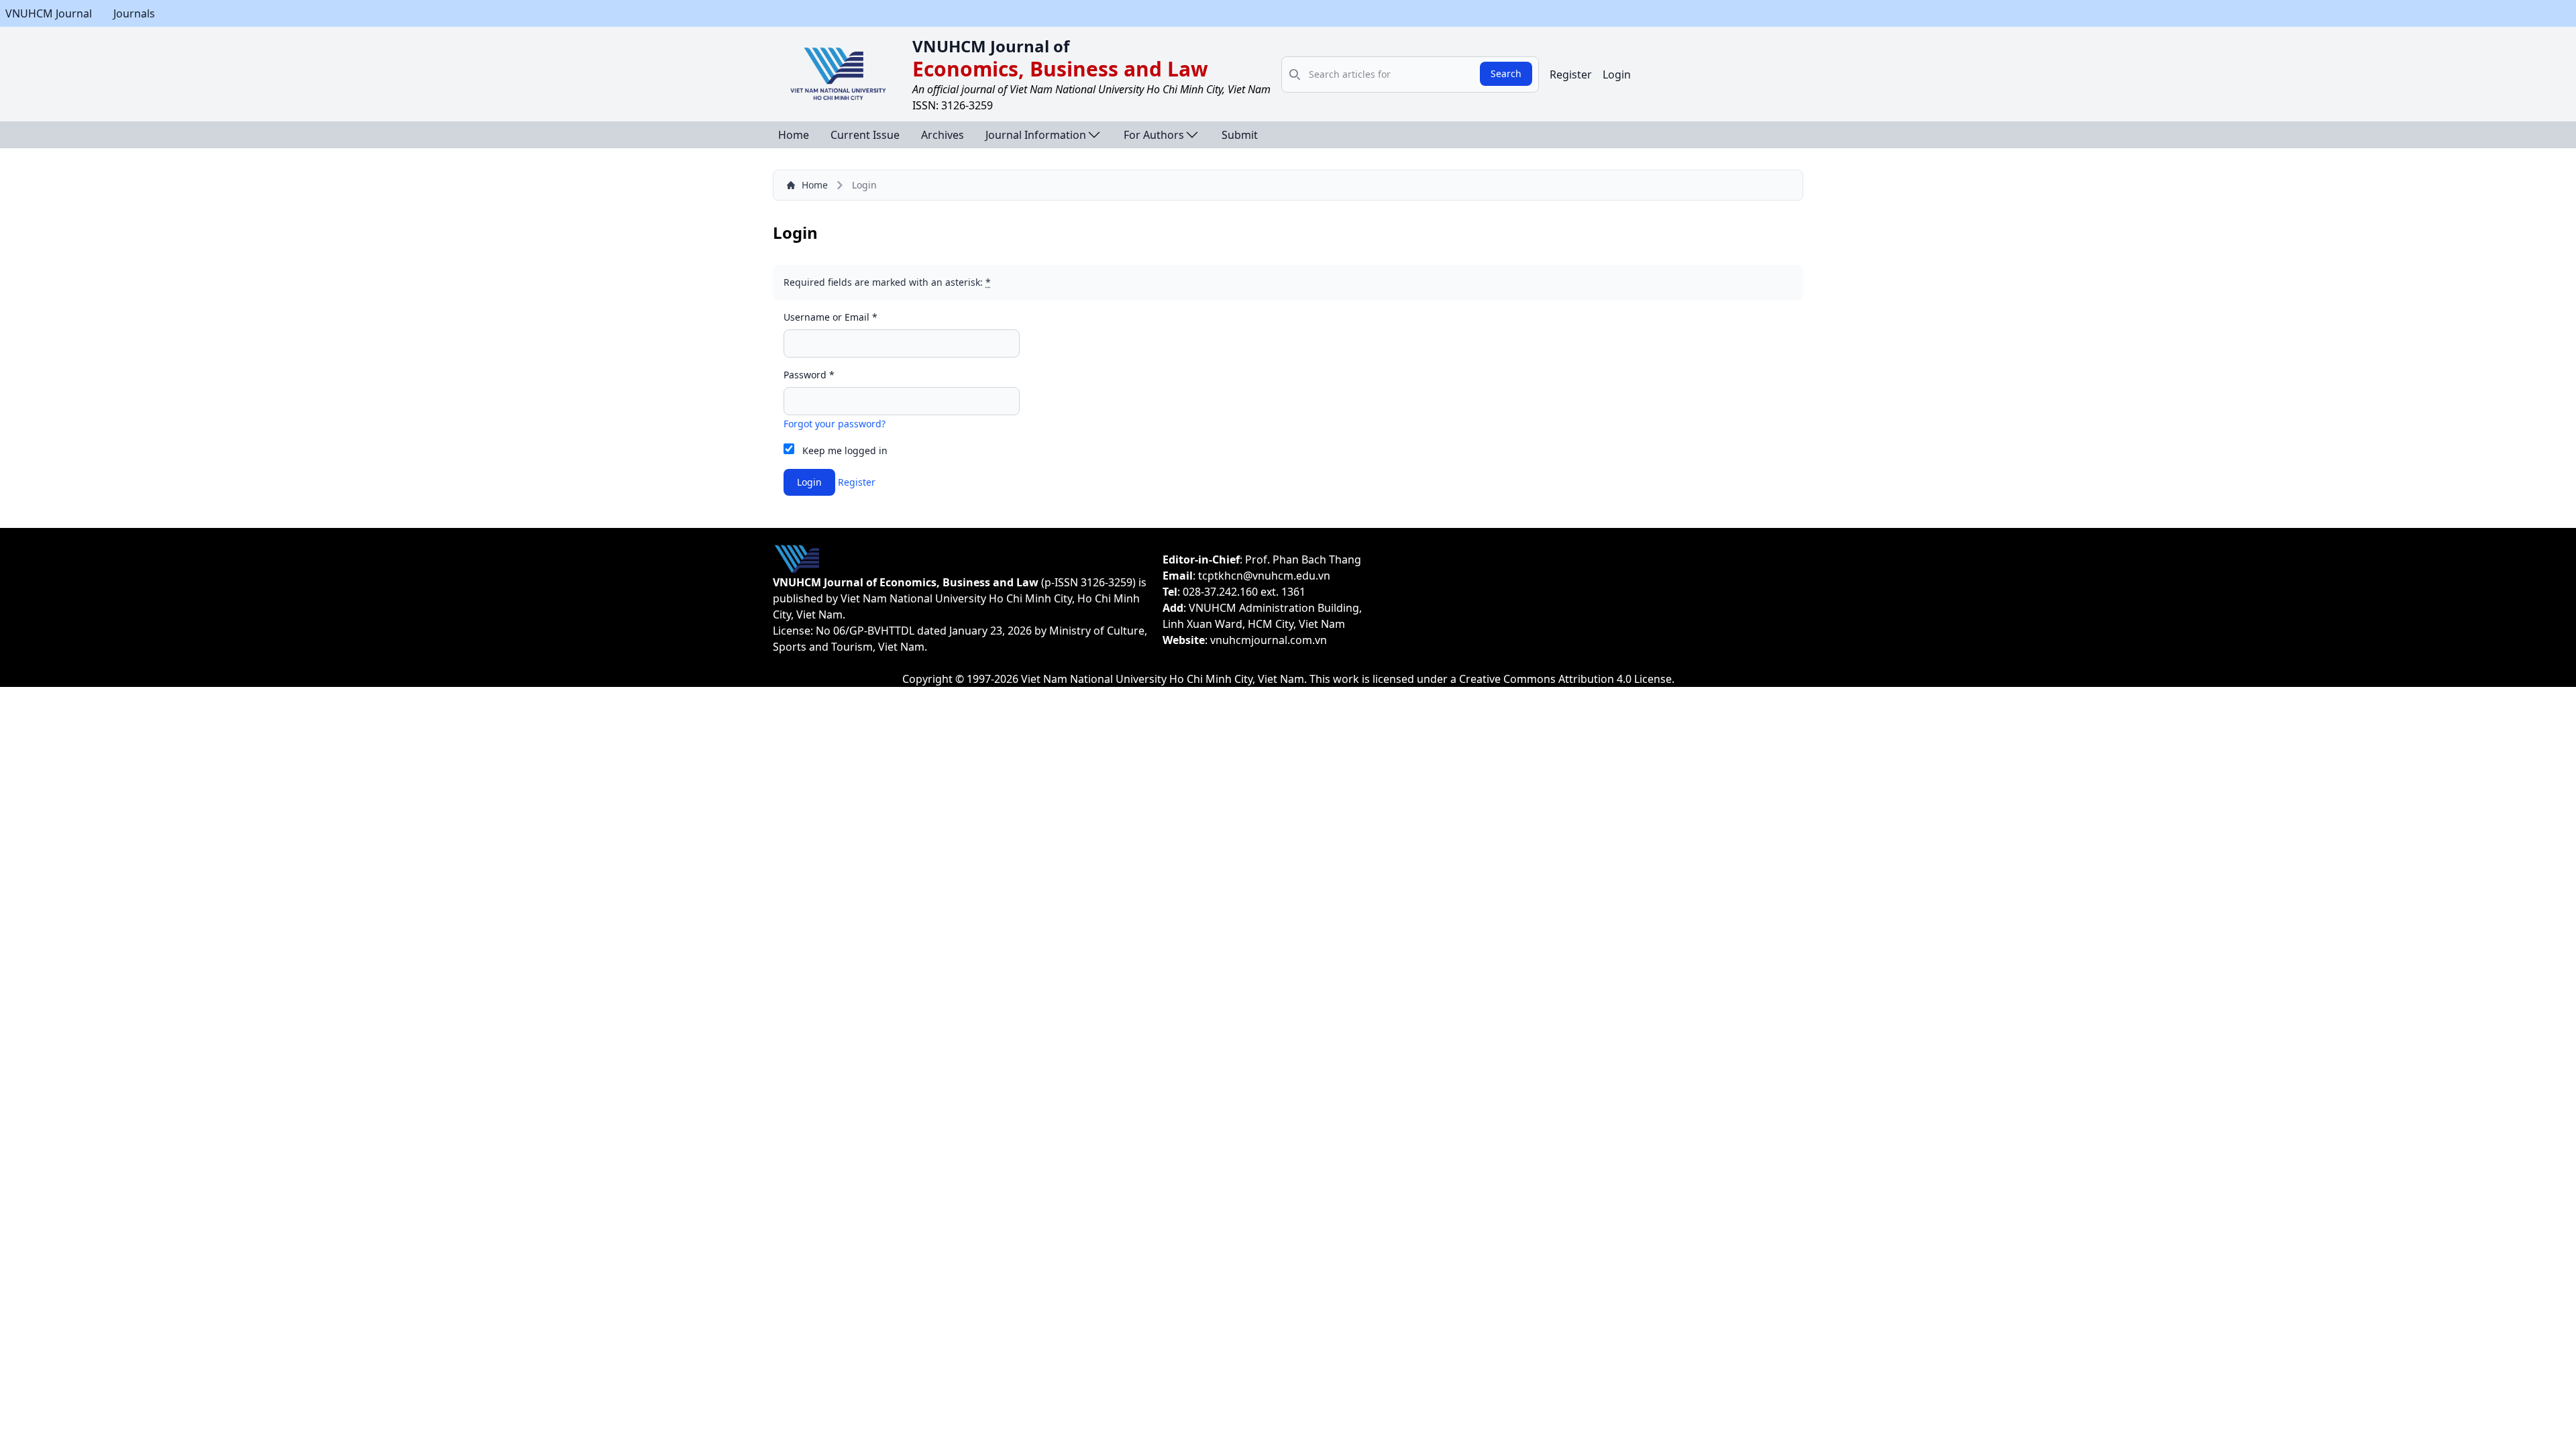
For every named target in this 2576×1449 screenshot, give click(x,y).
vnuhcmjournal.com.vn (1269, 640)
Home (794, 135)
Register (1571, 74)
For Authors (1154, 135)
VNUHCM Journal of (991, 46)
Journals (134, 13)
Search (1506, 73)
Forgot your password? (835, 424)
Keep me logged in (845, 450)
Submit (1240, 135)
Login (1617, 74)
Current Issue (865, 135)
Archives (943, 135)
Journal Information (1036, 135)
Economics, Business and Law (1060, 69)
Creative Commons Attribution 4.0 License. (1567, 679)
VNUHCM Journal (49, 13)
